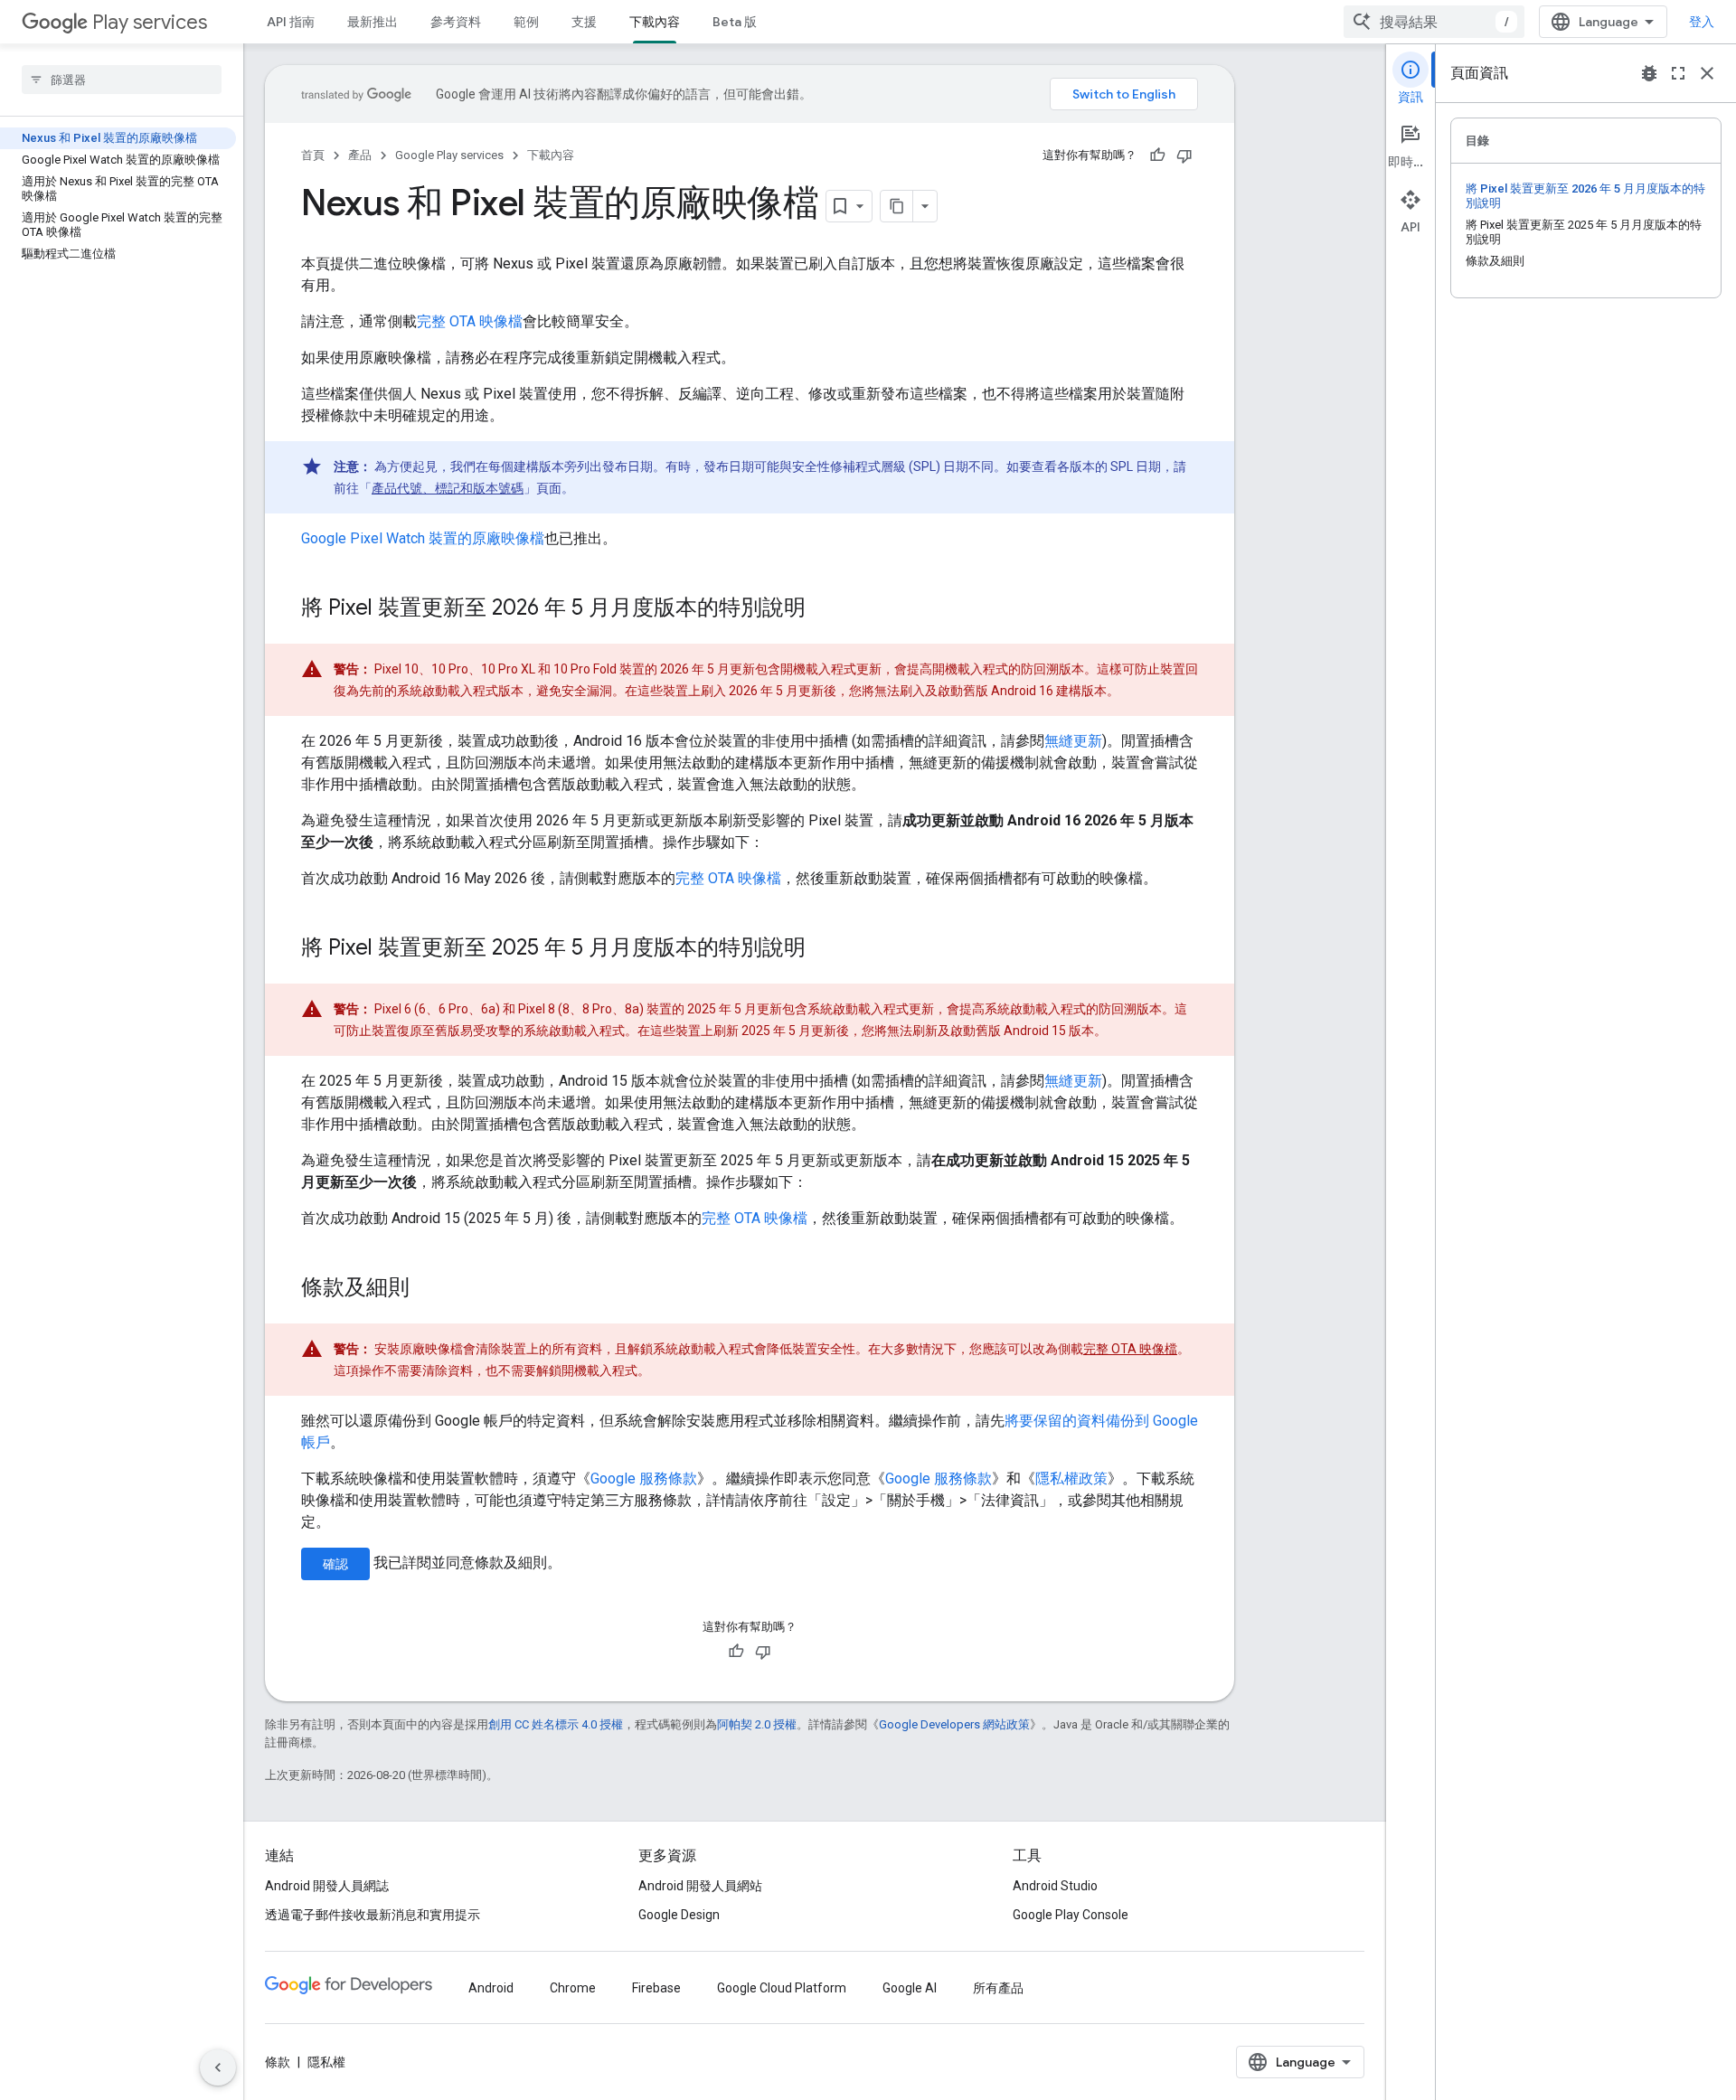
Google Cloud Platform (782, 1988)
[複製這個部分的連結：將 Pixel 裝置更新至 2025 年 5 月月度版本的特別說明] (824, 949)
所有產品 (998, 1988)
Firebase (656, 1988)
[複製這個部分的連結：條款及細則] (428, 1289)
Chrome (573, 1988)
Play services (150, 22)
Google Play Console (1071, 1915)
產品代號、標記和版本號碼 (448, 488)
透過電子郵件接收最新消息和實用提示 (373, 1915)
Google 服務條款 (644, 1478)
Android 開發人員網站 (700, 1886)
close (1707, 73)
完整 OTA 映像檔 (470, 321)
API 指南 (291, 22)
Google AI (910, 1988)
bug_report (1649, 73)
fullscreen (1678, 73)
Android (491, 1988)
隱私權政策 (1071, 1478)
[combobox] (1434, 22)
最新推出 (373, 22)
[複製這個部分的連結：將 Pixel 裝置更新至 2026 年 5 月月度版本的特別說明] (824, 609)
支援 (584, 22)
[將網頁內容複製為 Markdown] (897, 206)
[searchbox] (122, 80)
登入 (1702, 22)
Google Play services (449, 155)
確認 (335, 1564)
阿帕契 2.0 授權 (757, 1724)
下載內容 (655, 22)
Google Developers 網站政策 (954, 1724)
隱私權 (326, 2062)
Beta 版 (735, 22)
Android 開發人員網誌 (327, 1886)
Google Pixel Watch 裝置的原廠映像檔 (423, 538)
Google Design (679, 1915)
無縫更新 (1073, 741)
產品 (360, 155)
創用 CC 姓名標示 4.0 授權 (556, 1724)
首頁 (313, 155)
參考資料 (456, 22)
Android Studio (1055, 1886)
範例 (526, 22)
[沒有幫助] (1184, 155)
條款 (278, 2062)
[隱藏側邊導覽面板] (218, 2067)
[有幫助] (1157, 155)
